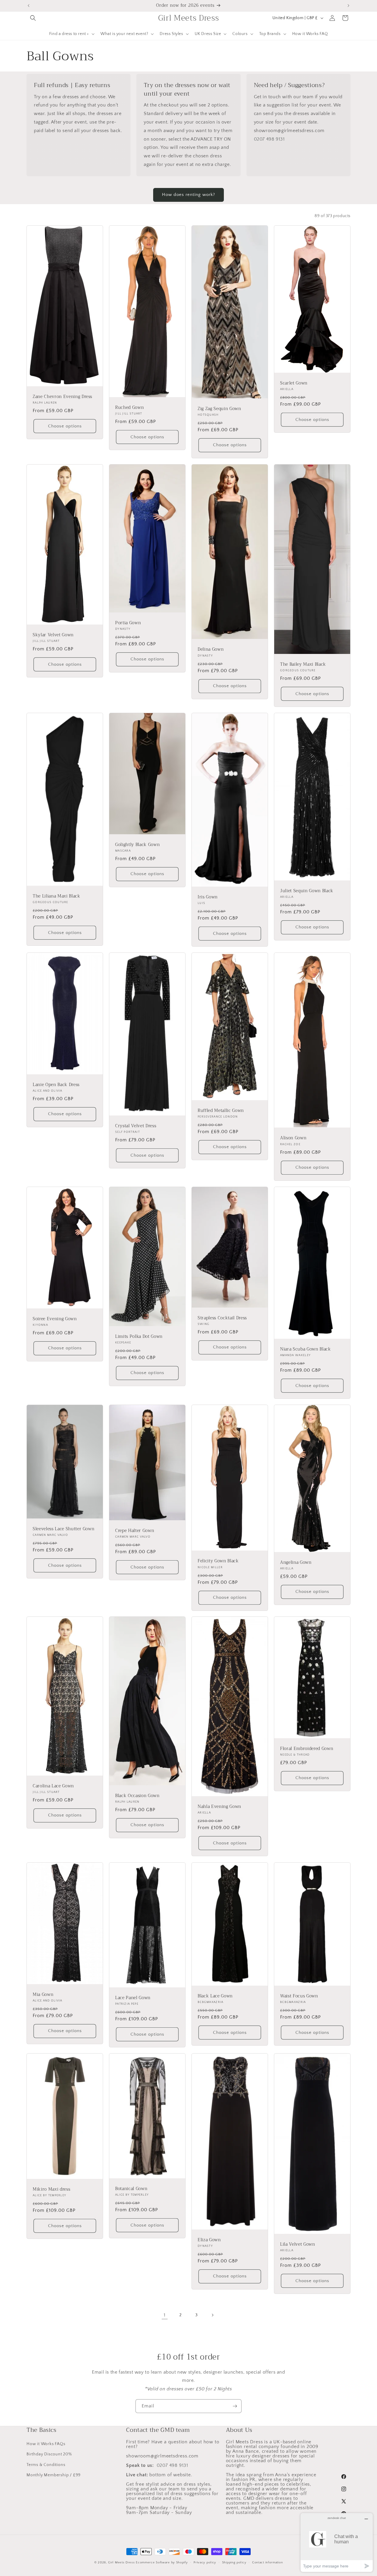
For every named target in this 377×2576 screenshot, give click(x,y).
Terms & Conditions (46, 2465)
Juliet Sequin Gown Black (307, 891)
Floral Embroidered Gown (307, 1749)
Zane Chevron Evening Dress (62, 397)
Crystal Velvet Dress (136, 1126)
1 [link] (165, 2315)
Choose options (65, 426)
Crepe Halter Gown (135, 1531)
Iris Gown (208, 897)
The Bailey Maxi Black (303, 664)
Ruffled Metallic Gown (221, 1111)
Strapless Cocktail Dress (222, 1318)
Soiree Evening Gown (55, 1319)
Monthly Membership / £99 (54, 2475)
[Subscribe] (235, 2406)
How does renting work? (188, 195)
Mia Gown (43, 1994)
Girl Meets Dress (121, 2562)
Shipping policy (234, 2562)
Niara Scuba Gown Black (306, 1349)
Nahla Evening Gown (219, 1807)
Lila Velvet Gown (298, 2244)
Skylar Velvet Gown (53, 635)
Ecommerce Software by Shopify (162, 2562)
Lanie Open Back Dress (56, 1085)
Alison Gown (293, 1138)
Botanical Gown (131, 2189)
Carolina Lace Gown (53, 1786)
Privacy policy (205, 2562)
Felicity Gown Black (218, 1561)
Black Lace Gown (215, 1996)
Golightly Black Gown (137, 845)
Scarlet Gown (294, 383)
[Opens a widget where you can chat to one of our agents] (337, 2542)
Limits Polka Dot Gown (139, 1336)
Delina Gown (211, 650)
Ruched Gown (129, 408)
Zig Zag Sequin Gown (219, 409)
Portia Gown (128, 623)
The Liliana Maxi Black (57, 896)
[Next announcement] (348, 6)
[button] (33, 18)
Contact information (267, 2562)
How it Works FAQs (46, 2444)
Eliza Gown (209, 2240)
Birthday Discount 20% (49, 2454)
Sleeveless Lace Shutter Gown (63, 1529)
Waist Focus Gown (299, 1996)
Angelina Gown (296, 1563)
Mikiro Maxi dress (51, 2189)
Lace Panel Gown (133, 1998)
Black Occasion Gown (137, 1796)
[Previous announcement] (29, 6)
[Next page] (212, 2315)
